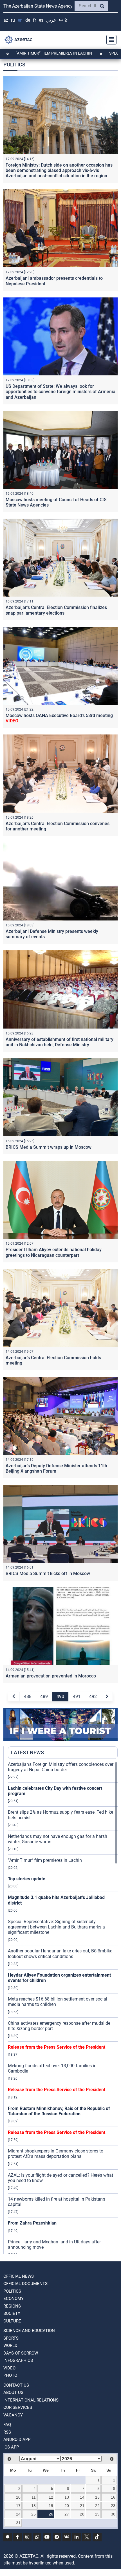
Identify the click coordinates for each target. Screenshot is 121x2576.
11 (34, 2497)
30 (113, 2514)
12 (51, 2497)
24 (18, 2514)
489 (44, 1696)
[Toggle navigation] (110, 40)
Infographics (18, 2360)
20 (67, 2506)
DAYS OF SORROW (21, 2353)
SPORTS (11, 2338)
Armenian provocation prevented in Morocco (51, 1676)
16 (113, 2497)
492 (93, 1696)
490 (60, 1696)
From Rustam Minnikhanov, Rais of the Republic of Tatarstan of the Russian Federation (59, 2111)
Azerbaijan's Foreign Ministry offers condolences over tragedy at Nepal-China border (61, 1767)
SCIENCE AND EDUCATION (29, 2331)
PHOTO (10, 2375)
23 (113, 2506)
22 (97, 2506)
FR (34, 20)
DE (28, 20)
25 (33, 2514)
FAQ (7, 2425)
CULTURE (12, 2321)
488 (28, 1696)
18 (33, 2506)
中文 (64, 20)
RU (13, 20)
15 (97, 2497)
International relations (31, 2400)
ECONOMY (14, 2299)
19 (51, 2506)
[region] (63, 2008)
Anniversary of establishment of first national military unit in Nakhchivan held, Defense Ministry (60, 1042)
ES (41, 20)
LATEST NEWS (27, 1752)
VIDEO (9, 2368)
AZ (6, 20)
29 (97, 2514)
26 (51, 2514)
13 (67, 2497)
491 (77, 1696)
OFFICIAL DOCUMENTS (25, 2284)
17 (18, 2506)
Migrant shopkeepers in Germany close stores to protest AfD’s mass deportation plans (56, 2154)
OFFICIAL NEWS (19, 2276)
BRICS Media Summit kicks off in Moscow (48, 1573)
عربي (51, 20)
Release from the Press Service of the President (57, 2047)
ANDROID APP (17, 2440)
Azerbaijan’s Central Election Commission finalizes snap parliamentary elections (56, 610)
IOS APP (11, 2447)
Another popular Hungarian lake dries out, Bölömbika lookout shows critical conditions (60, 1954)
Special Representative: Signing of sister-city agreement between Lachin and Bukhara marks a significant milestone (56, 1927)
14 (82, 2497)
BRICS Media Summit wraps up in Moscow (49, 1147)
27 (67, 2514)
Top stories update (27, 1879)
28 (82, 2514)
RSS (7, 2432)
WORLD (10, 2346)
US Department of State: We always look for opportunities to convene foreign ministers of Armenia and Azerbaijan (60, 392)
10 (18, 2497)
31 (18, 2523)
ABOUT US (13, 2393)
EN (20, 20)
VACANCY (13, 2415)
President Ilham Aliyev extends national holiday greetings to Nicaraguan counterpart (54, 1252)
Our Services (18, 2407)
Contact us (16, 2385)
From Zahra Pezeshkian (32, 2223)
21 (82, 2506)
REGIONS (12, 2306)
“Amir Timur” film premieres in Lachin (45, 1860)
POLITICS (12, 2291)
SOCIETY (12, 2313)
